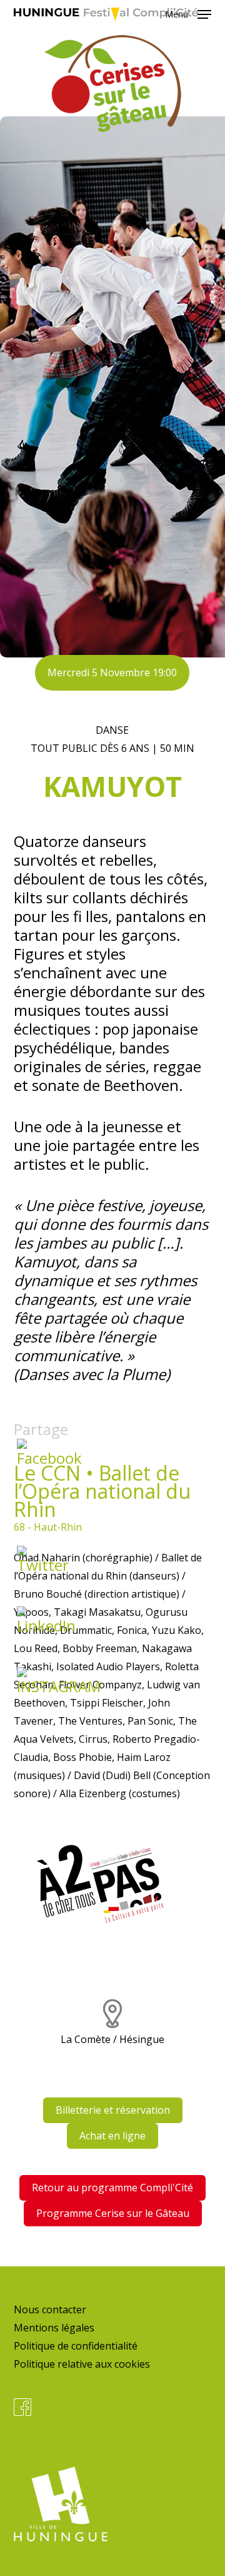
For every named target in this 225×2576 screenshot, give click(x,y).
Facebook (22, 2407)
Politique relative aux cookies (82, 2364)
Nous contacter (50, 2310)
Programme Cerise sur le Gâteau (113, 2213)
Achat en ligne (112, 2136)
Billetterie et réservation (113, 2110)
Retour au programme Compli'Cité (112, 2188)
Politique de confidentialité (76, 2346)
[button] (188, 13)
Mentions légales (54, 2328)
